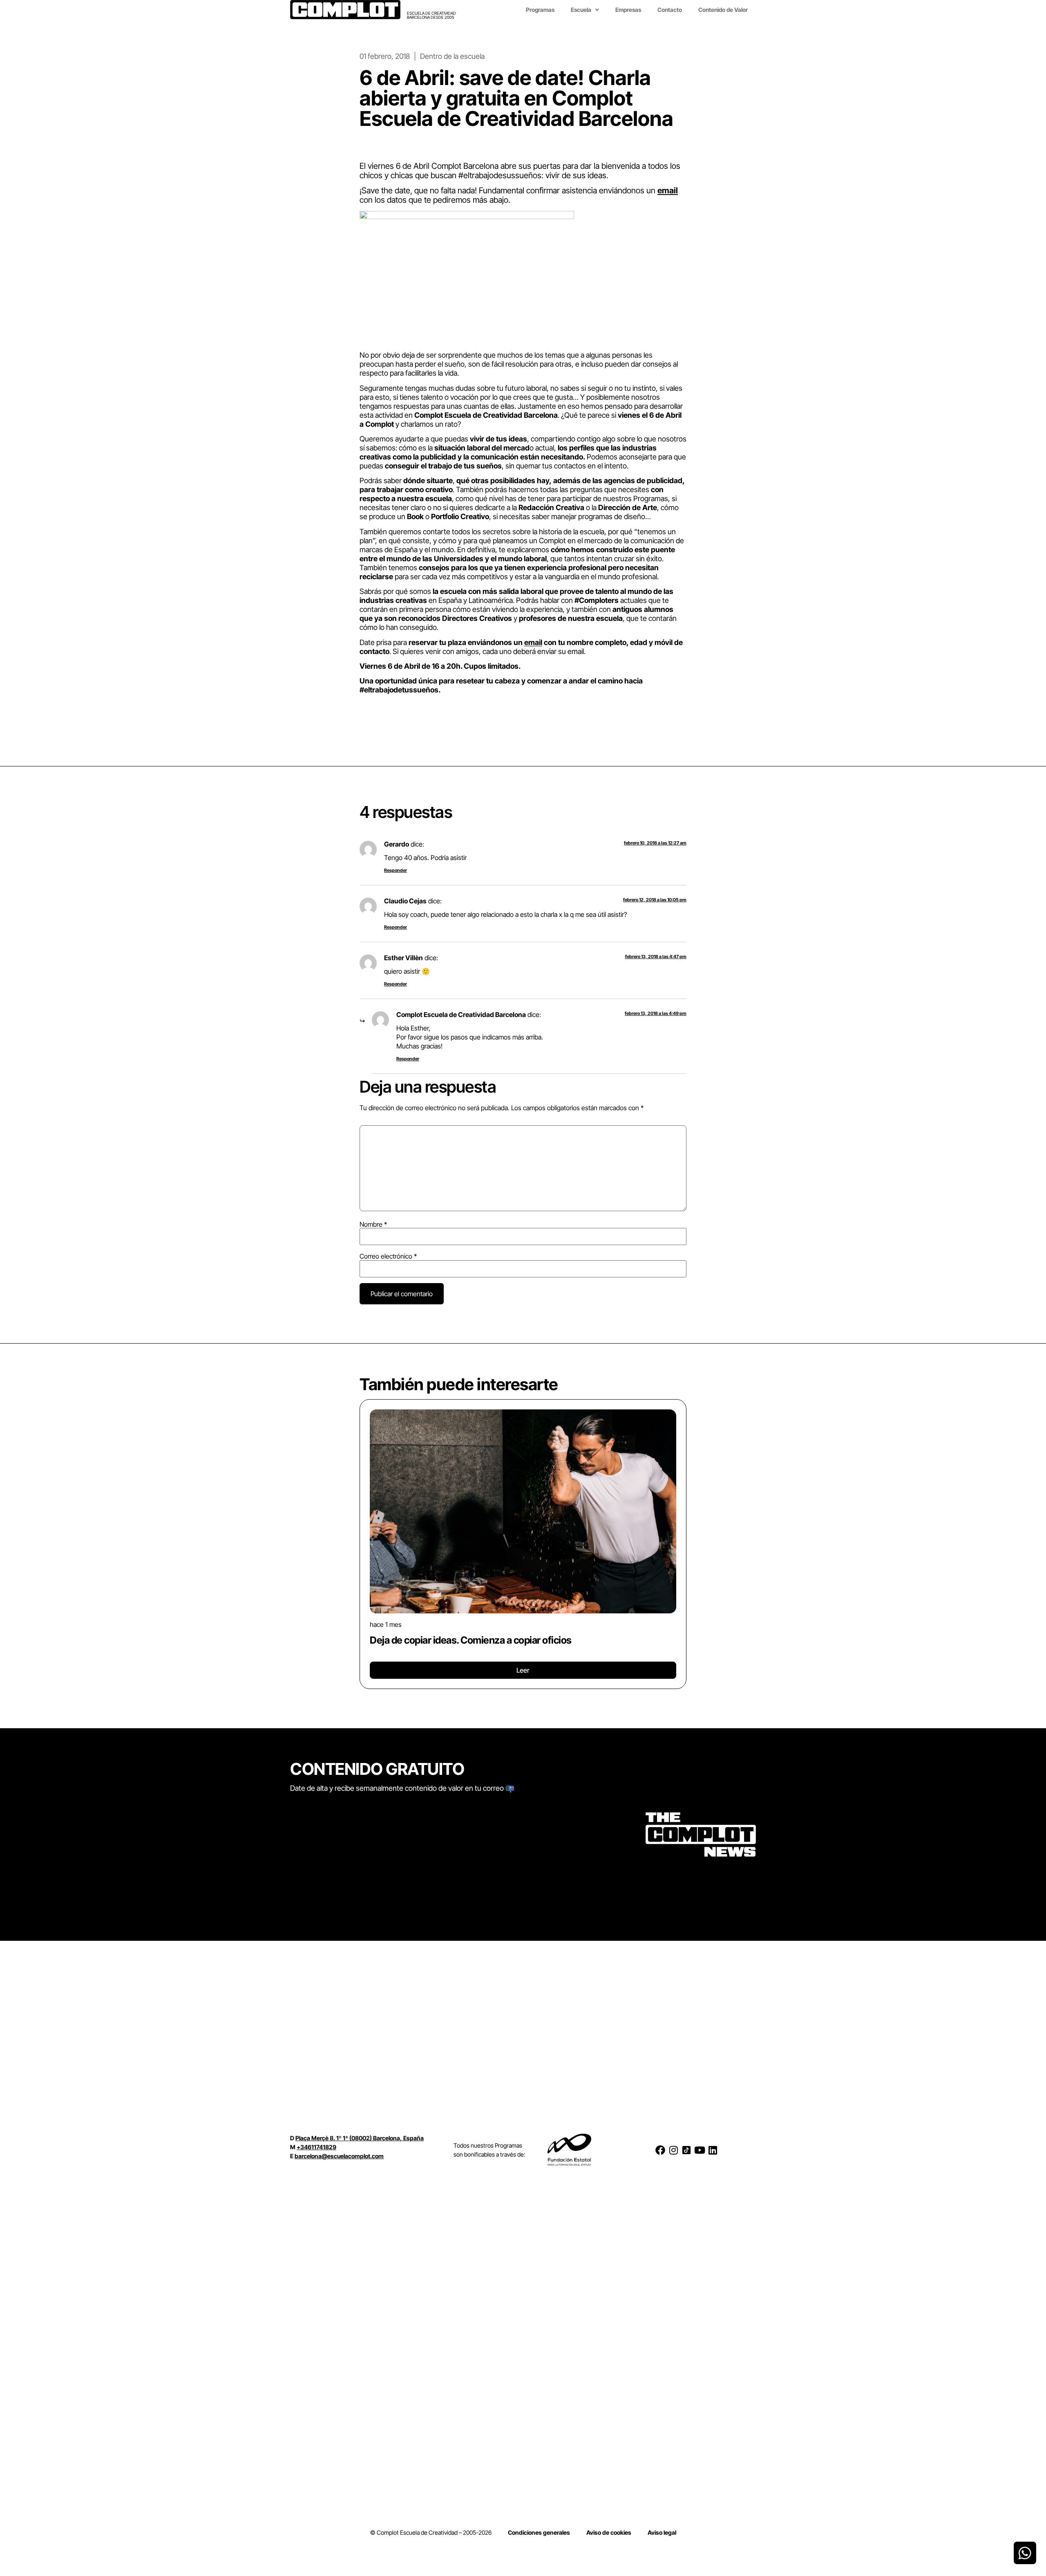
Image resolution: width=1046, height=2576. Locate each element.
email (668, 190)
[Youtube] (700, 2150)
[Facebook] (660, 2150)
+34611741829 (316, 2147)
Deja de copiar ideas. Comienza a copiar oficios (471, 1640)
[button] (363, 1541)
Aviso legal (662, 2532)
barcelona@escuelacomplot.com (339, 2156)
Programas (540, 10)
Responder (396, 870)
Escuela (581, 10)
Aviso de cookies (609, 2532)
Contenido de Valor (723, 10)
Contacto (670, 10)
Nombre (373, 1224)
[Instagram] (673, 2150)
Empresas (628, 10)
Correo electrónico (388, 1256)
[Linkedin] (713, 2150)
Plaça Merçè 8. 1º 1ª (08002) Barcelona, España (360, 2138)
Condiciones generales (539, 2532)
